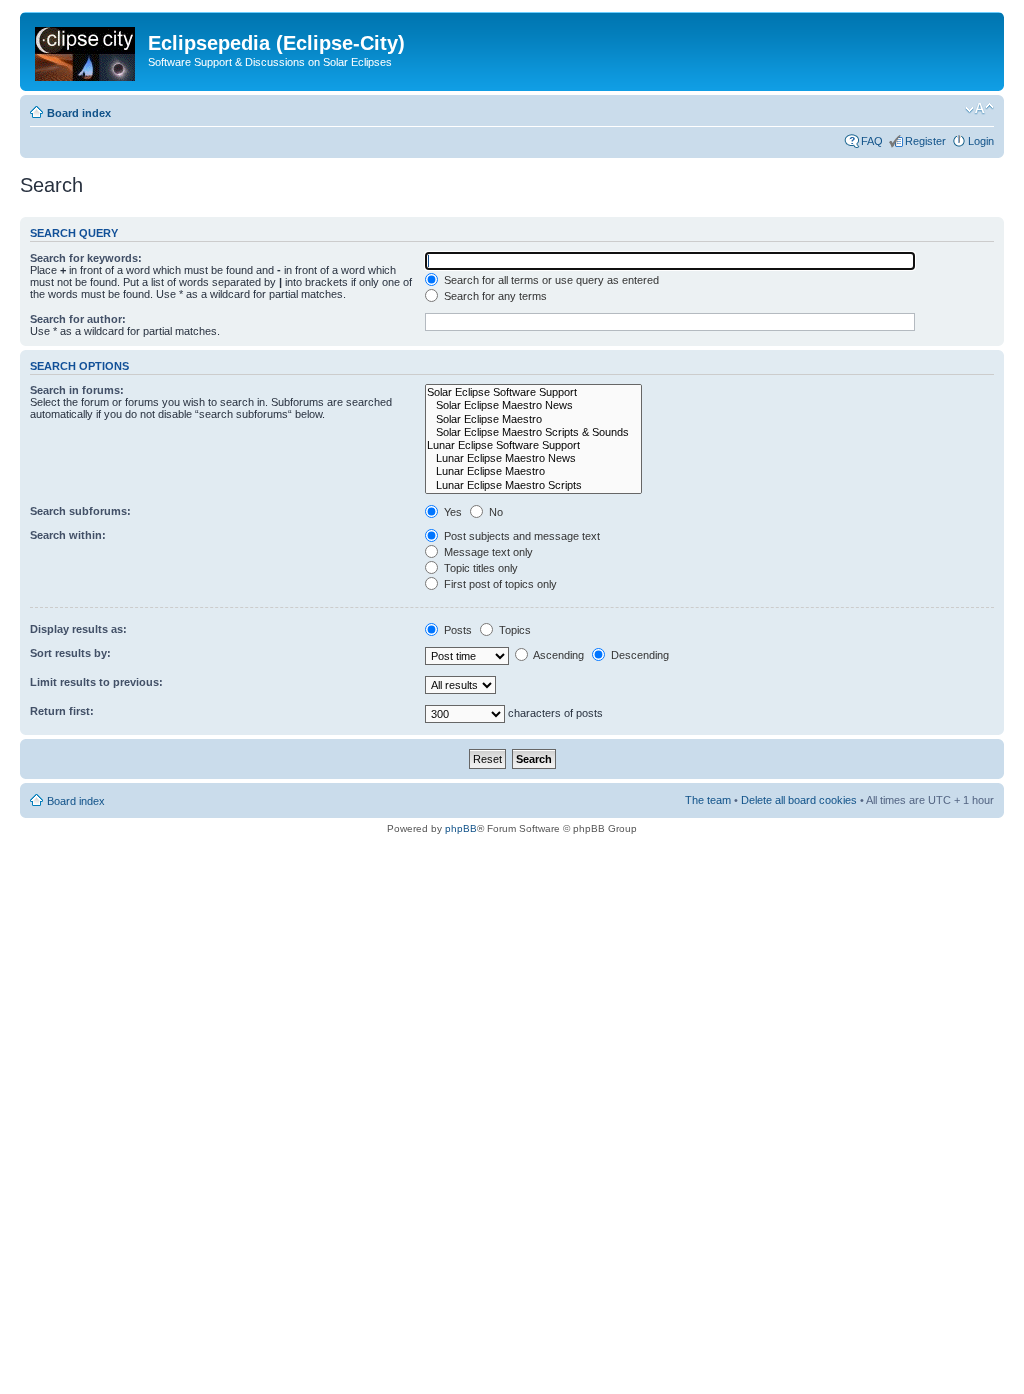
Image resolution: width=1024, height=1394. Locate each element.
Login (981, 141)
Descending (638, 655)
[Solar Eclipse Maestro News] (533, 405)
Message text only (487, 552)
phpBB (461, 828)
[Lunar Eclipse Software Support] (533, 445)
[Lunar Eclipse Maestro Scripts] (533, 485)
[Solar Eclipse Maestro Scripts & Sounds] (533, 432)
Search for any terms (494, 296)
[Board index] (86, 50)
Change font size (979, 109)
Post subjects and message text (520, 536)
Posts (456, 630)
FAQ (872, 141)
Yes (451, 512)
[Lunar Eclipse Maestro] (533, 471)
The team (708, 800)
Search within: (68, 535)
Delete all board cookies (799, 800)
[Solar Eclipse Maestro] (533, 419)
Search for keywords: (86, 258)
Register (925, 141)
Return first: (62, 711)
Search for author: (78, 319)
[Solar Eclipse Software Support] (533, 392)
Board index (79, 113)
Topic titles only (479, 568)
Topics (513, 630)
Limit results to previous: (96, 682)
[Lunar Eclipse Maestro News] (533, 458)
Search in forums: (77, 390)
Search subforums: (80, 511)
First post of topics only (499, 584)
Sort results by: (70, 653)
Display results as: (78, 629)
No (494, 512)
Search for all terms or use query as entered (550, 280)
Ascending (557, 655)
